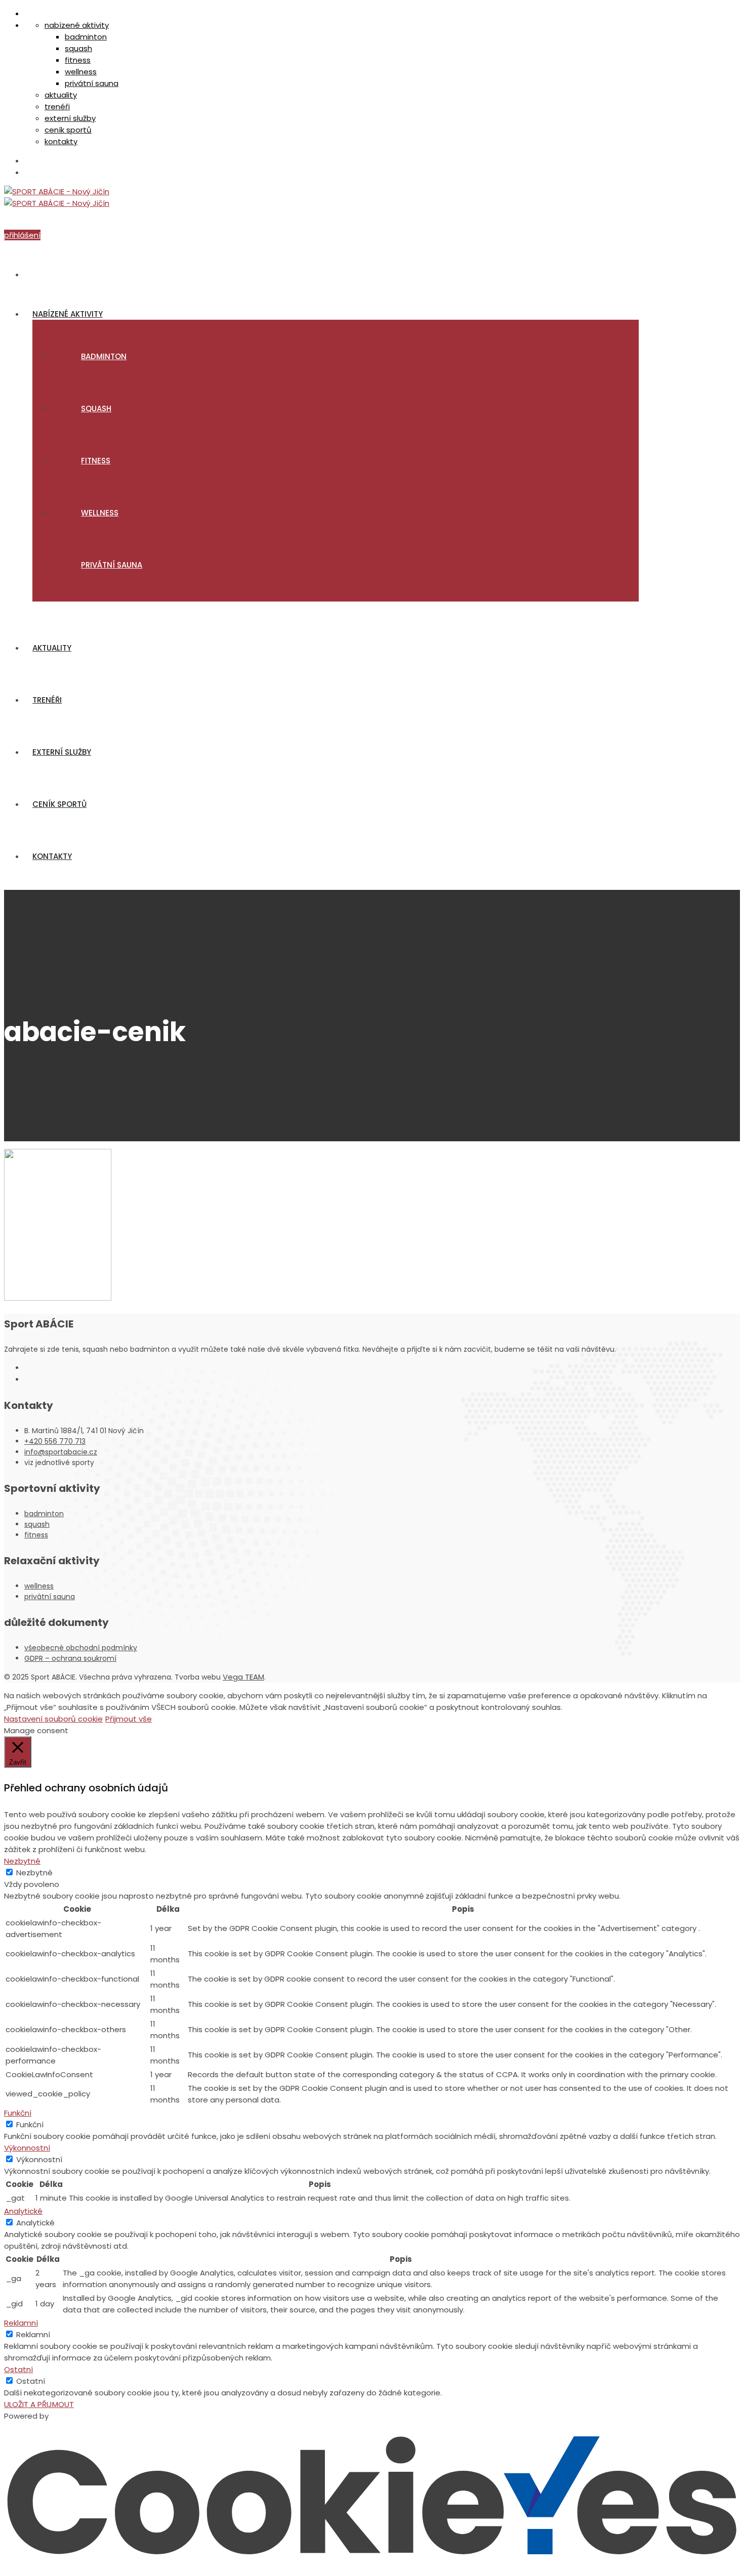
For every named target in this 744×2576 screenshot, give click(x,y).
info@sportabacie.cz (61, 1452)
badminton (86, 37)
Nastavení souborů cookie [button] (53, 1719)
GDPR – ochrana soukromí (70, 1658)
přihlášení (22, 235)
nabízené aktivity (77, 25)
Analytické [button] (23, 2211)
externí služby (70, 118)
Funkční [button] (18, 2113)
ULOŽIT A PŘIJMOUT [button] (39, 2404)
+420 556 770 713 (55, 1441)
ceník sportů (68, 130)
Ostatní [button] (18, 2369)
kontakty (61, 141)
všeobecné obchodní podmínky (81, 1648)
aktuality (61, 95)
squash (78, 48)
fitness (78, 60)
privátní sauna (92, 83)
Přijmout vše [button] (129, 1719)
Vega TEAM (243, 1677)
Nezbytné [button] (22, 1861)
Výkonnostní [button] (27, 2148)
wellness (81, 72)
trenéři (57, 106)
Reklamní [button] (21, 2323)
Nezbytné (34, 1873)
